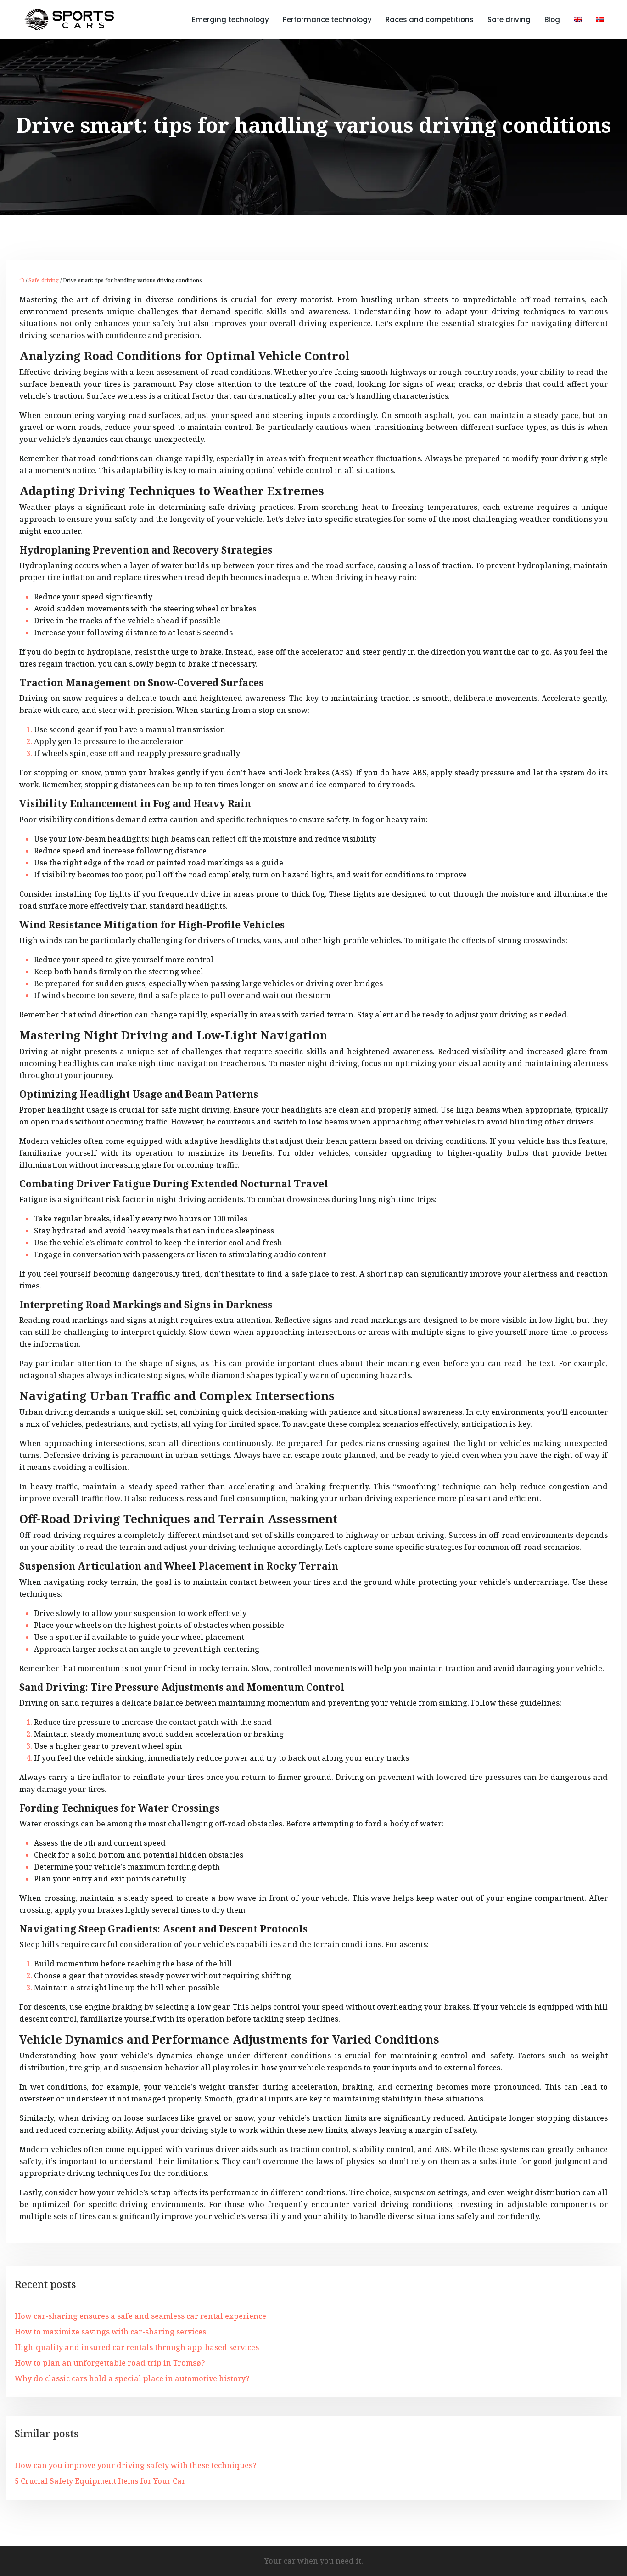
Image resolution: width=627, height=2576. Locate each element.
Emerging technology (230, 20)
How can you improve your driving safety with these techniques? (136, 2465)
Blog (552, 20)
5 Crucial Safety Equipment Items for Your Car (100, 2481)
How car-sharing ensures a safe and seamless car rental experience (140, 2316)
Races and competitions (430, 20)
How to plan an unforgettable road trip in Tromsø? (110, 2363)
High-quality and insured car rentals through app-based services (137, 2347)
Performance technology (327, 20)
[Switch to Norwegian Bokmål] (596, 20)
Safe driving (509, 20)
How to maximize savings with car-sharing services (110, 2332)
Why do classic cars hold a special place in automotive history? (132, 2378)
